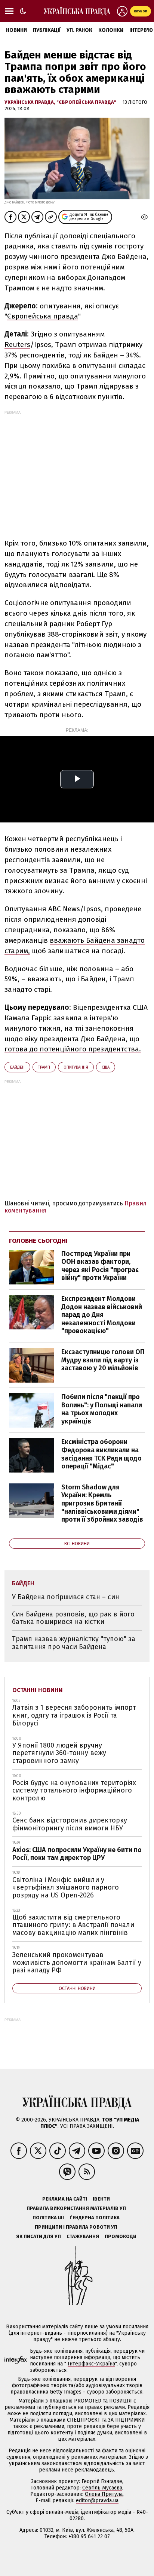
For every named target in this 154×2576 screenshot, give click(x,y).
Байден (17, 1067)
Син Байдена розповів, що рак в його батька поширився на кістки (73, 1618)
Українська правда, (30, 102)
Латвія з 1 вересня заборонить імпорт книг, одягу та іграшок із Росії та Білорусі (74, 1715)
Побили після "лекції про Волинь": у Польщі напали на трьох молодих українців (102, 1409)
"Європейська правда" (87, 102)
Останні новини (38, 1690)
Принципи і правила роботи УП (76, 2227)
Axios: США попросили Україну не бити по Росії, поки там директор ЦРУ (77, 1854)
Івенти (101, 2199)
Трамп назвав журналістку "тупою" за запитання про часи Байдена (74, 1643)
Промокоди (121, 2236)
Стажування (83, 2236)
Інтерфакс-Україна (91, 2364)
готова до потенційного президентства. (73, 1049)
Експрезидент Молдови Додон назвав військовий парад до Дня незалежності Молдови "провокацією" (102, 1315)
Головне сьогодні (38, 1241)
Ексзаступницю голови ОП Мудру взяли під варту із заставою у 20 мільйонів (103, 1360)
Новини (16, 30)
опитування (76, 1067)
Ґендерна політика (95, 2218)
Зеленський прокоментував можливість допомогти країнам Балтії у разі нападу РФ (77, 1962)
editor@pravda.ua (97, 2500)
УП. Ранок (79, 30)
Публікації (47, 30)
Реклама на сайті (65, 2199)
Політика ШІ (48, 2218)
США (106, 1067)
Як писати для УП (38, 2236)
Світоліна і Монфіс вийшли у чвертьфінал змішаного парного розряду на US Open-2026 (66, 1888)
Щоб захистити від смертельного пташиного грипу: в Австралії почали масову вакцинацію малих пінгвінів (73, 1925)
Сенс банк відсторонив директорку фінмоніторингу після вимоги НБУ (70, 1824)
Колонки (111, 30)
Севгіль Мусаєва (102, 2488)
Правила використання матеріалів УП (76, 2208)
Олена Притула (104, 2494)
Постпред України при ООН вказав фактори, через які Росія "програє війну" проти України (100, 1266)
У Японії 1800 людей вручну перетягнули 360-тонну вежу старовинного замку (59, 1753)
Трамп (44, 1067)
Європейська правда (43, 316)
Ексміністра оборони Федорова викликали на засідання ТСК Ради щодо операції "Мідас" (101, 1454)
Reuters (17, 345)
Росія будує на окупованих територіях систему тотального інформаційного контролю (74, 1790)
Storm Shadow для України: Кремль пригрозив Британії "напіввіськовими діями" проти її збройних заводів (102, 1503)
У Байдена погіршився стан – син (66, 1597)
